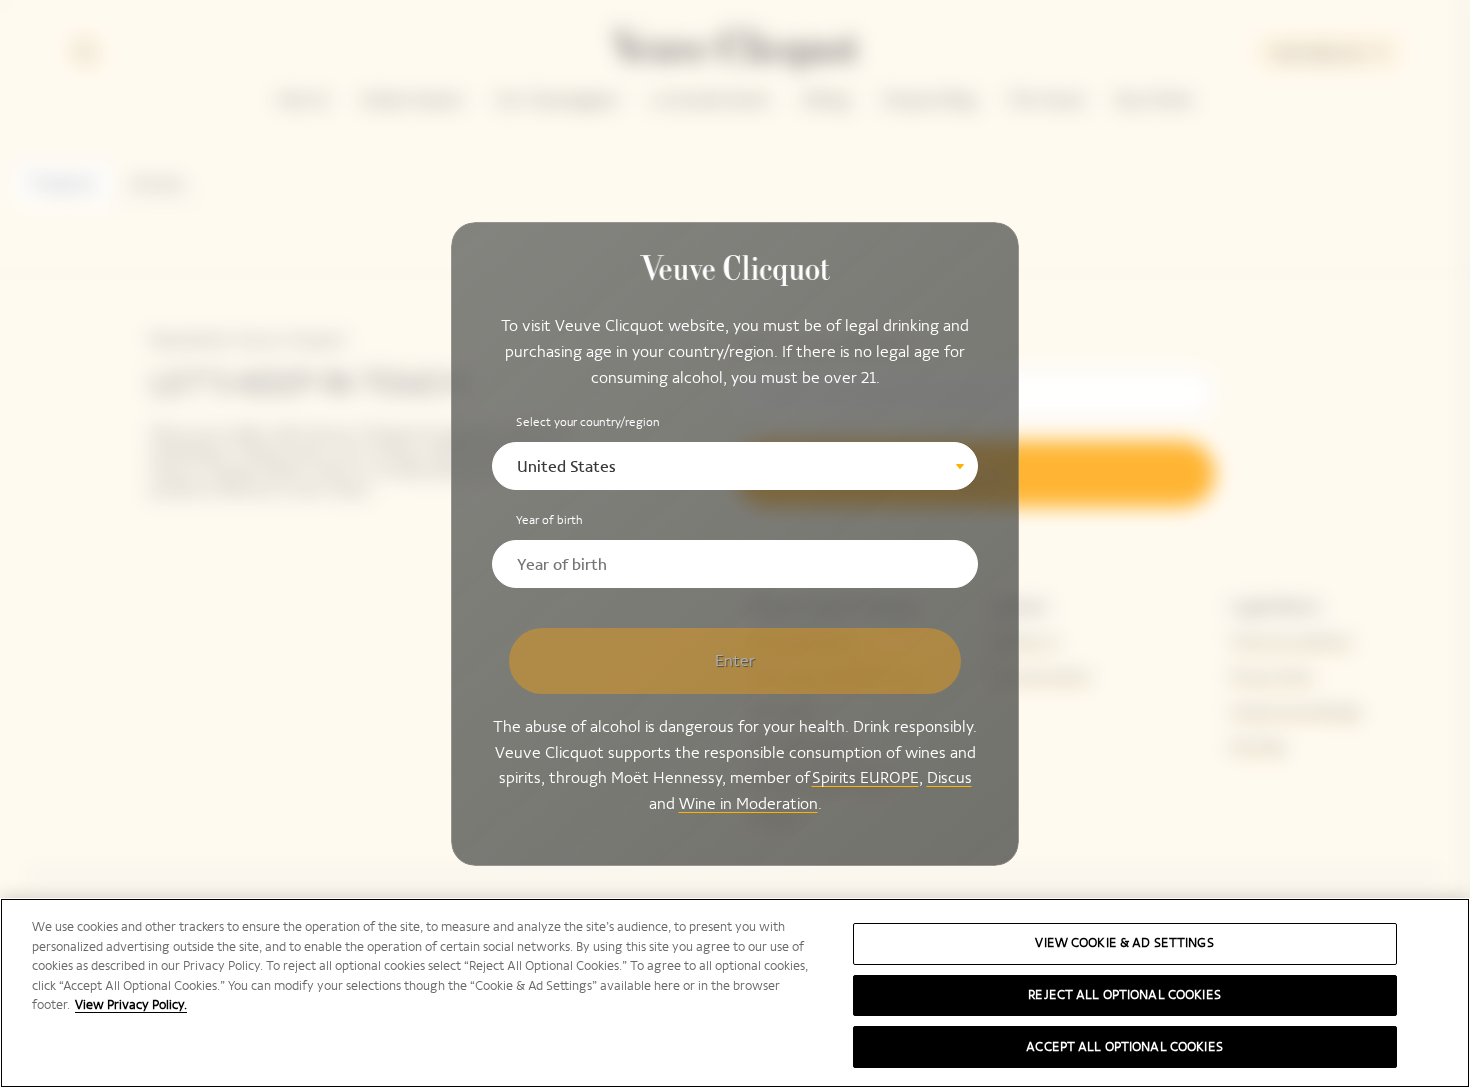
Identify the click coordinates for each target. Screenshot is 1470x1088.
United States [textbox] (566, 466)
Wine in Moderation (748, 803)
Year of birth (549, 520)
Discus (949, 778)
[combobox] (735, 466)
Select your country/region (588, 422)
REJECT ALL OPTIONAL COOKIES (1124, 995)
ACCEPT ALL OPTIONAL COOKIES (1124, 1046)
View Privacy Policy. (131, 1005)
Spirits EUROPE (865, 778)
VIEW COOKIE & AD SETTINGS (1124, 943)
